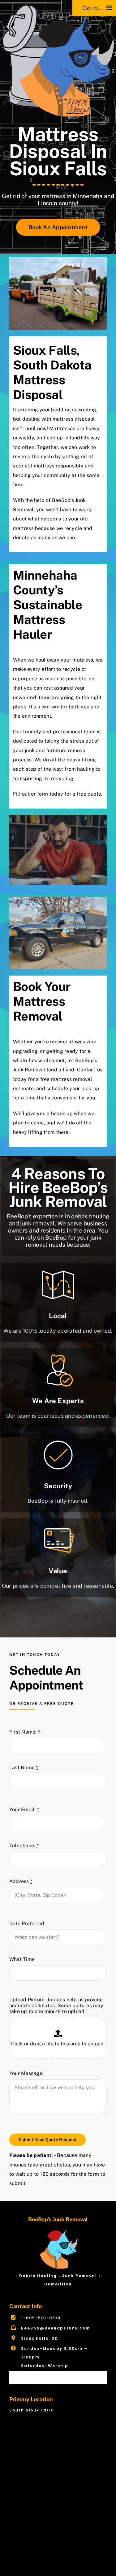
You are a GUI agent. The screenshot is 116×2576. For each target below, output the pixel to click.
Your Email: (24, 1810)
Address (21, 1881)
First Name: (25, 1732)
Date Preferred (27, 1924)
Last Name (24, 1768)
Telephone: (24, 1846)
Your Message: (26, 2073)
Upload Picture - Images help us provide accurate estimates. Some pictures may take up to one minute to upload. (56, 2005)
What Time (22, 1959)
